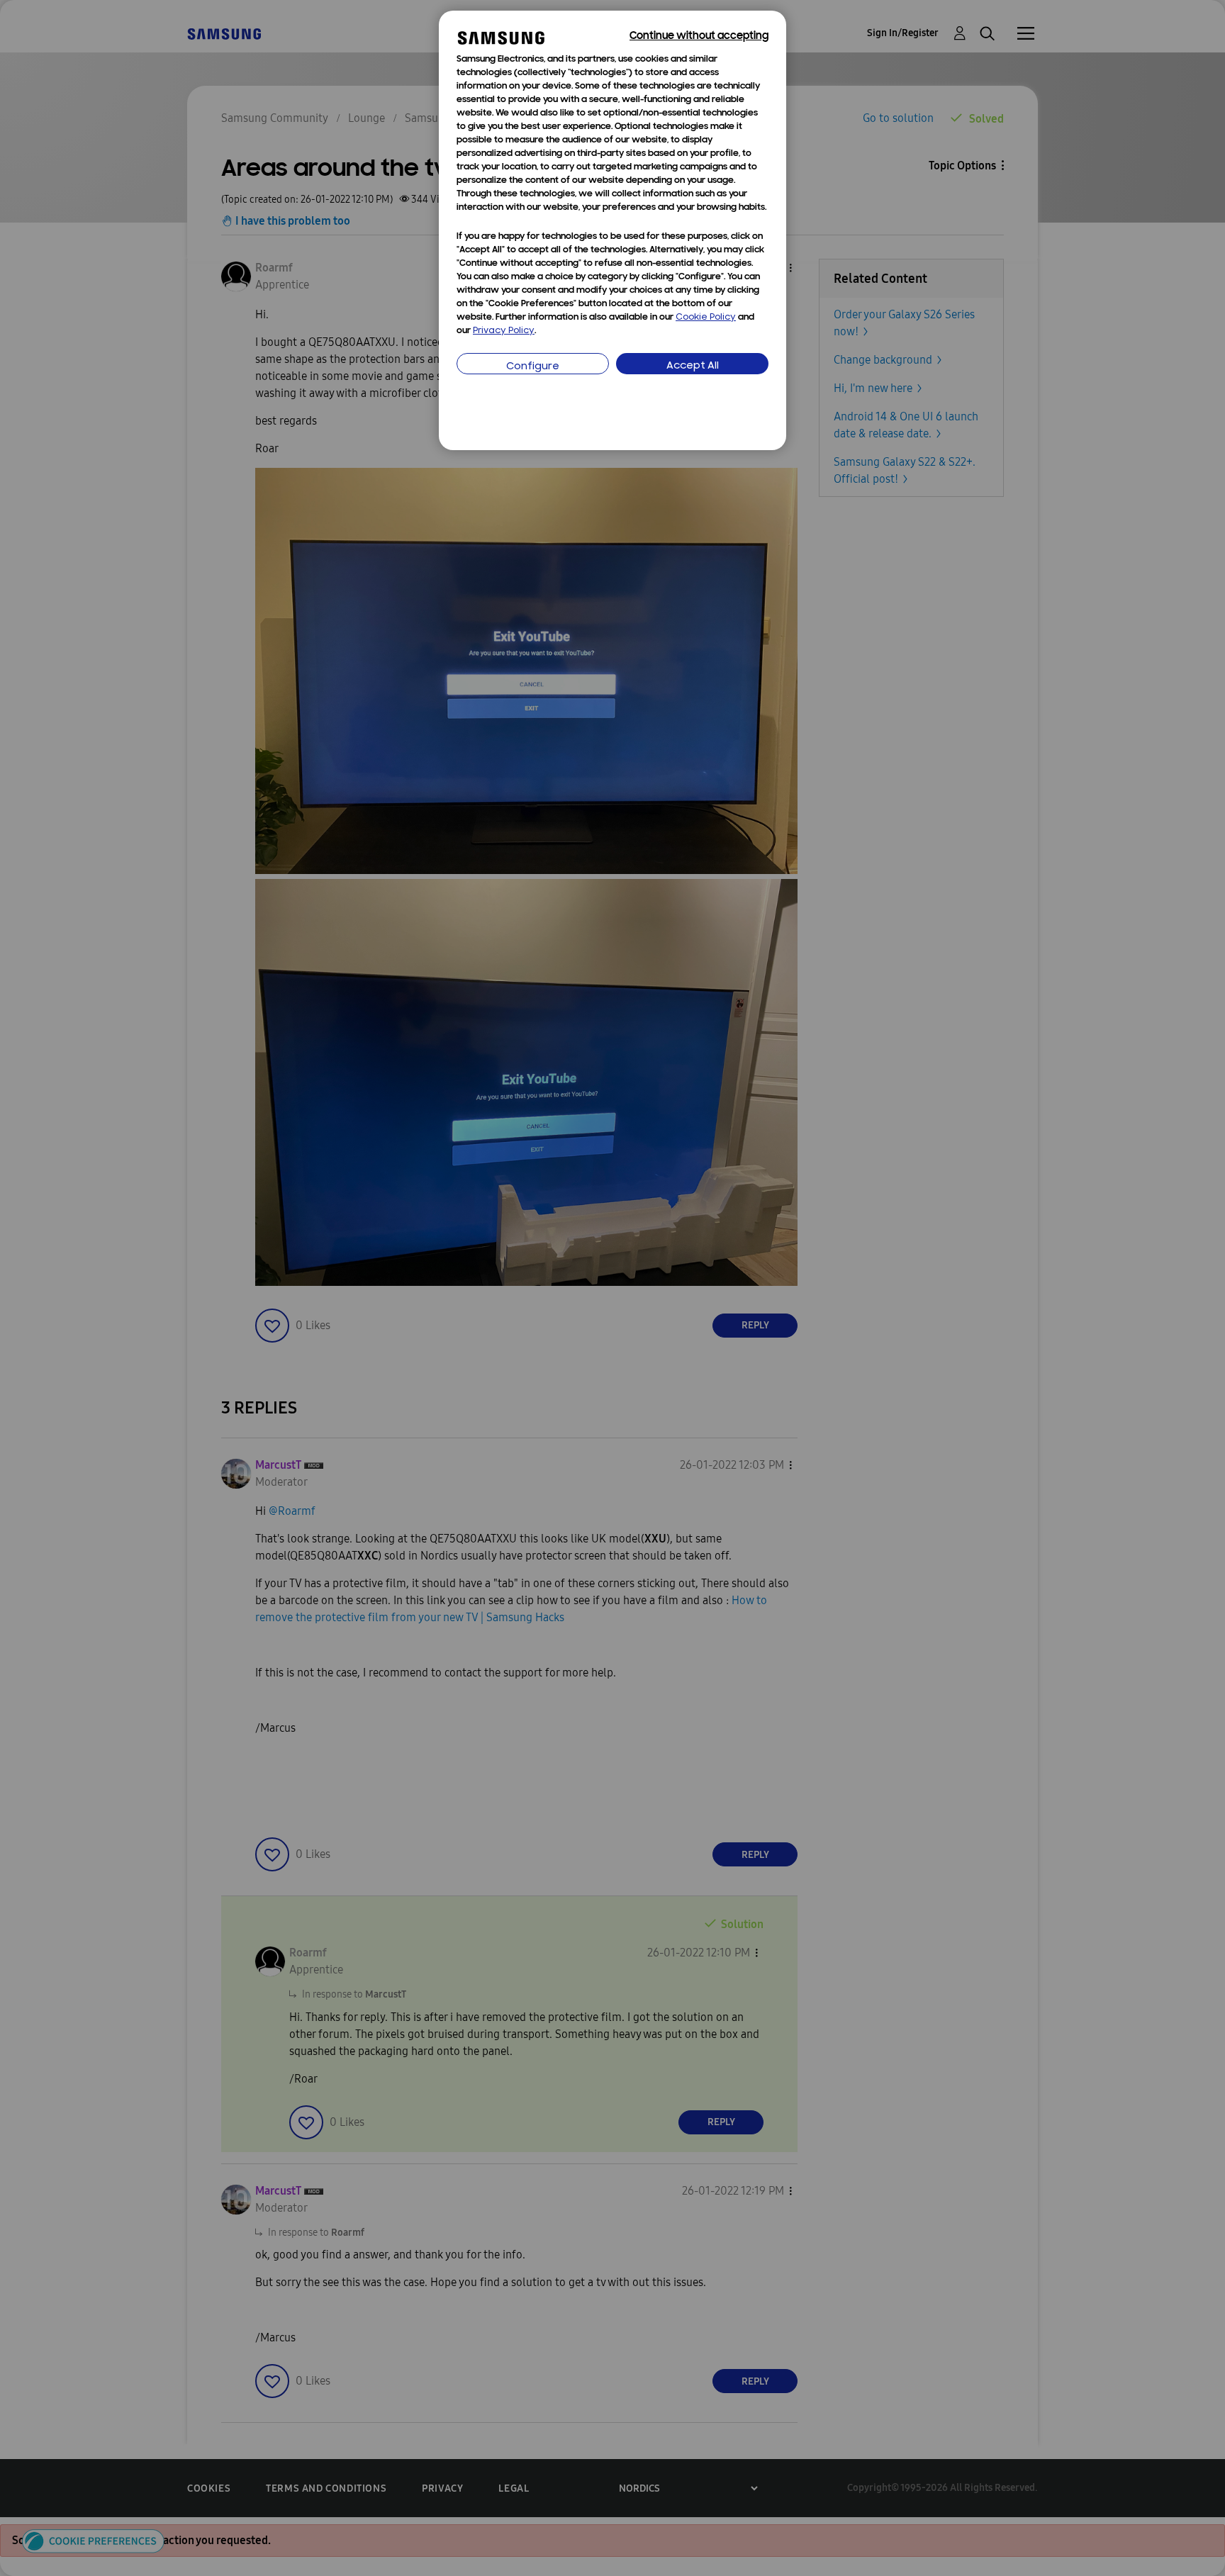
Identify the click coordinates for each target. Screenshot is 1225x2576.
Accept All (693, 366)
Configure (533, 367)
